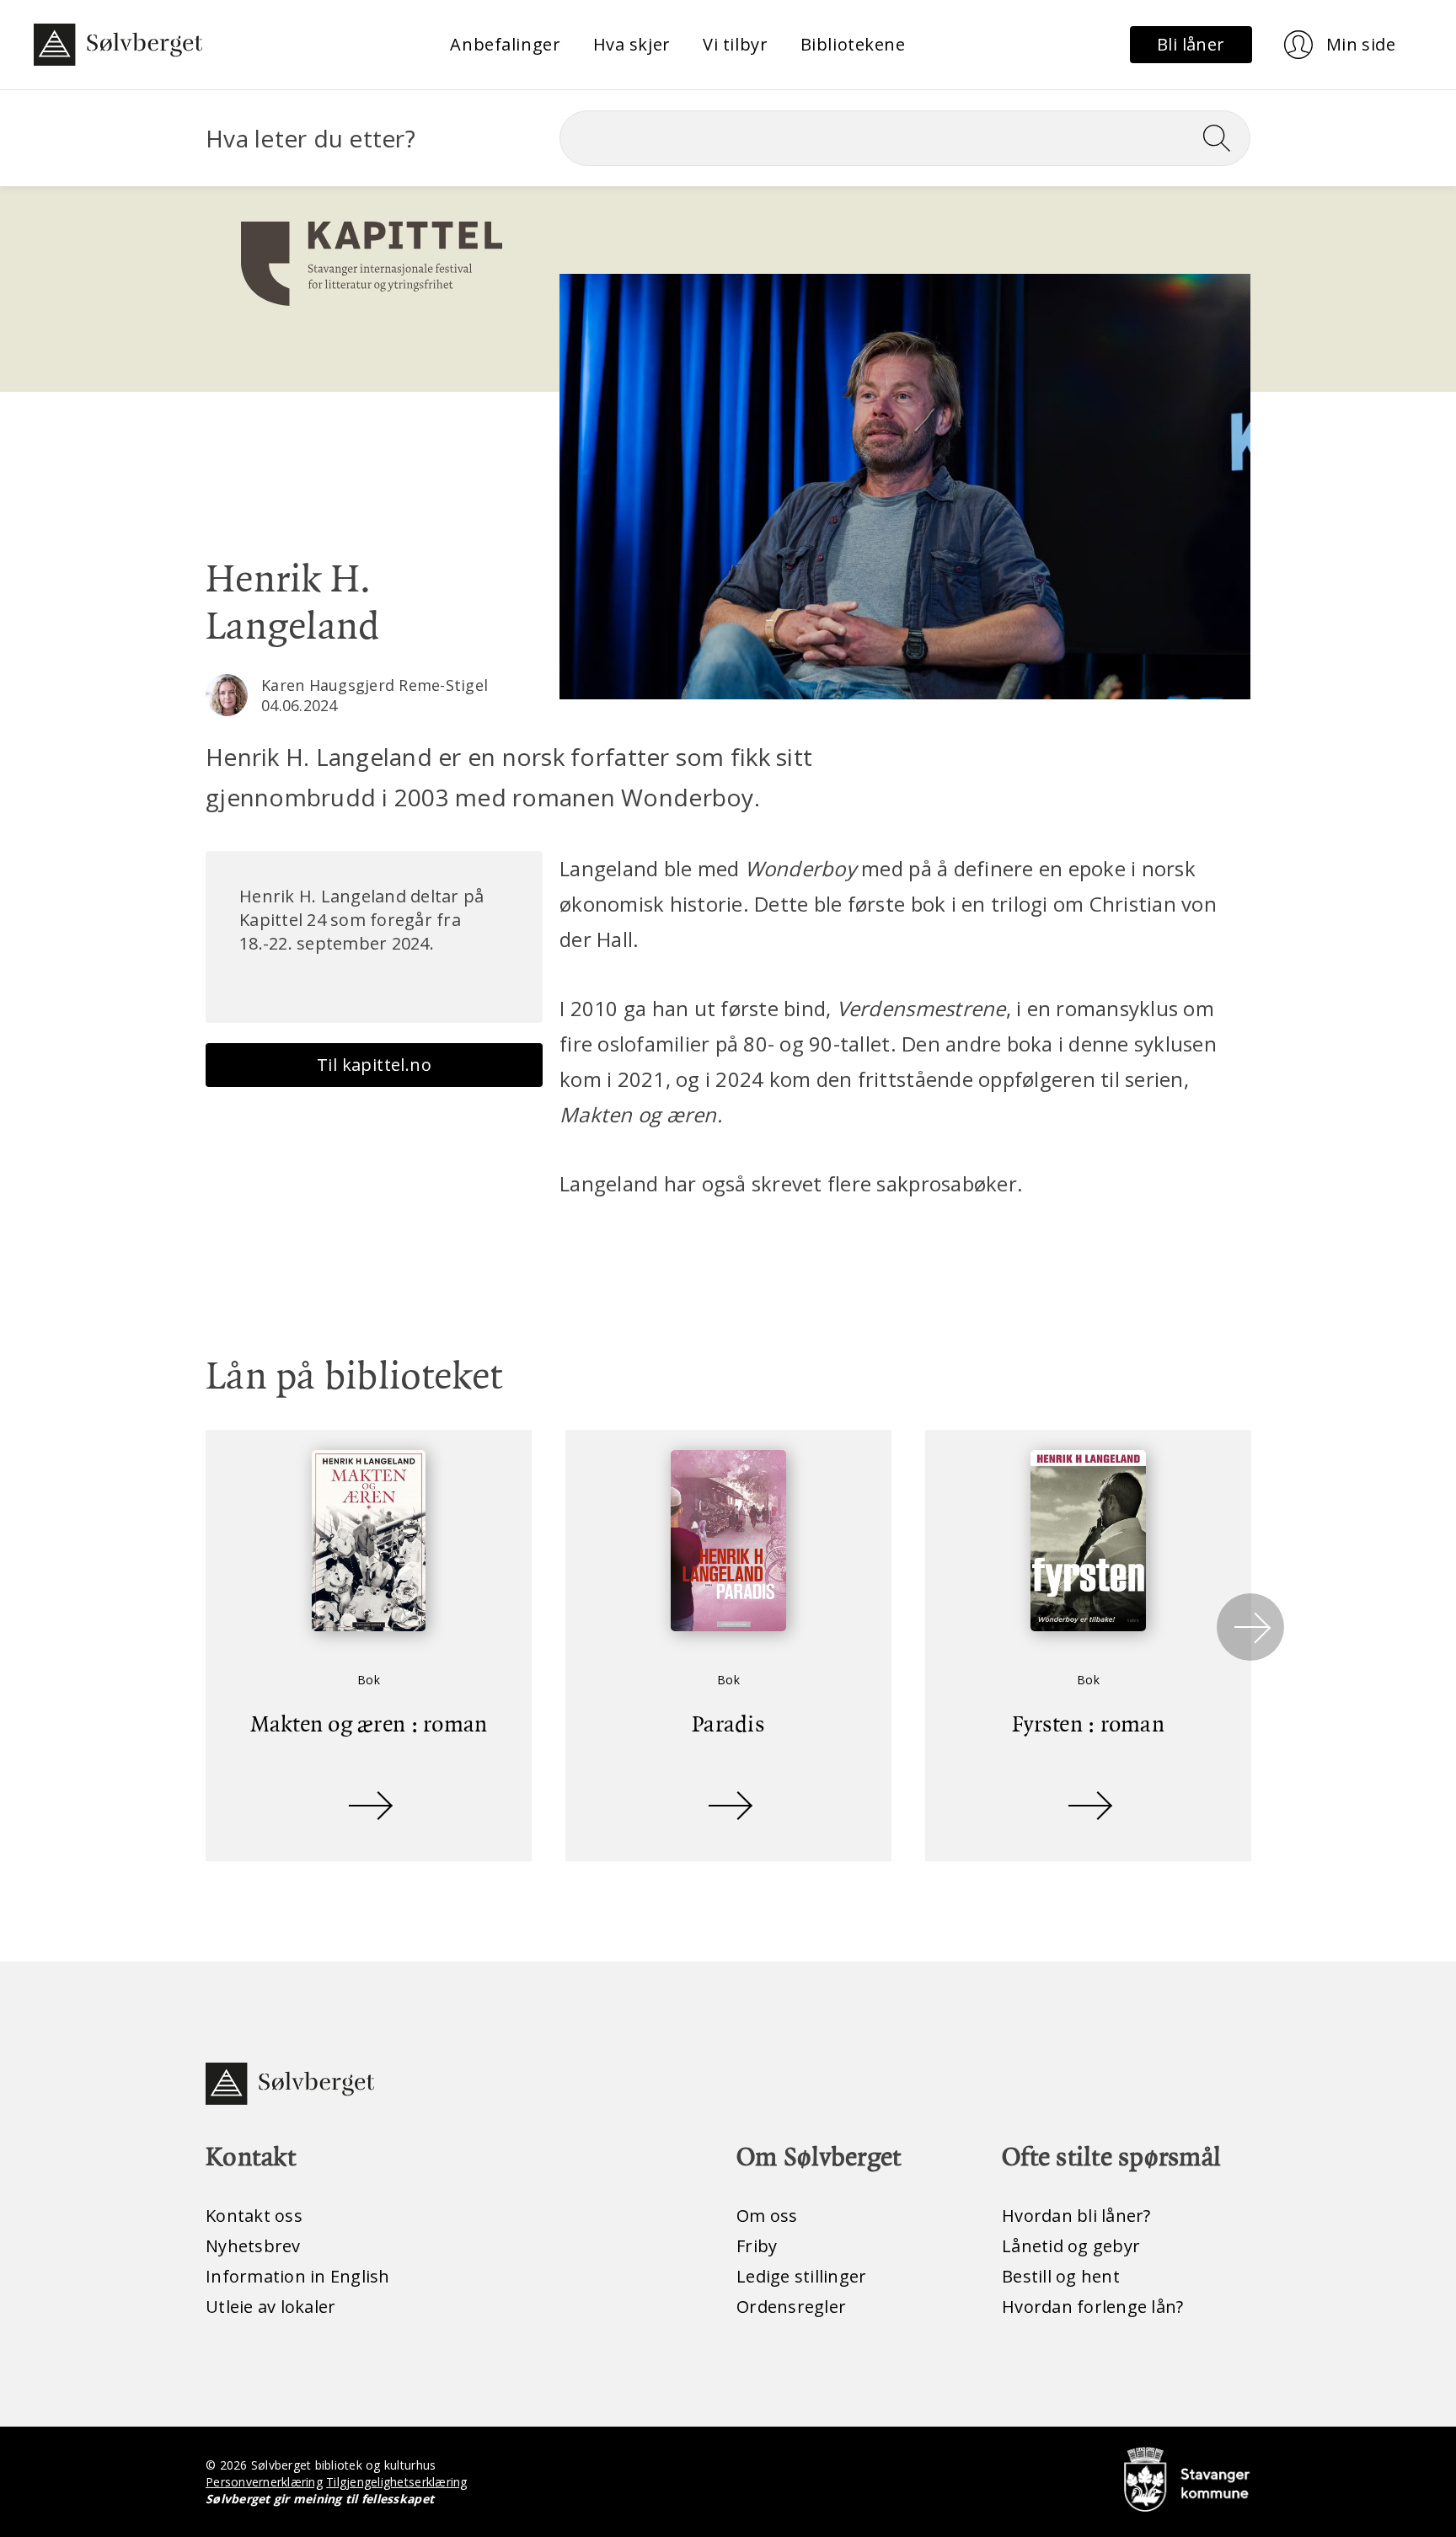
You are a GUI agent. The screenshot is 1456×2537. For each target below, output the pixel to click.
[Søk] (1223, 138)
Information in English (298, 2276)
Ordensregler (791, 2307)
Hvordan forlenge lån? (1092, 2307)
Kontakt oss (254, 2216)
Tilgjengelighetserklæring (396, 2482)
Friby (757, 2246)
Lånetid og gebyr (1071, 2246)
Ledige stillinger (801, 2276)
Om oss (767, 2216)
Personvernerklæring (264, 2482)
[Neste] (1250, 1627)
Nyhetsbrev (253, 2246)
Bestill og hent (1061, 2276)
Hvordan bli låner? (1076, 2216)
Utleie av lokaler (270, 2307)
